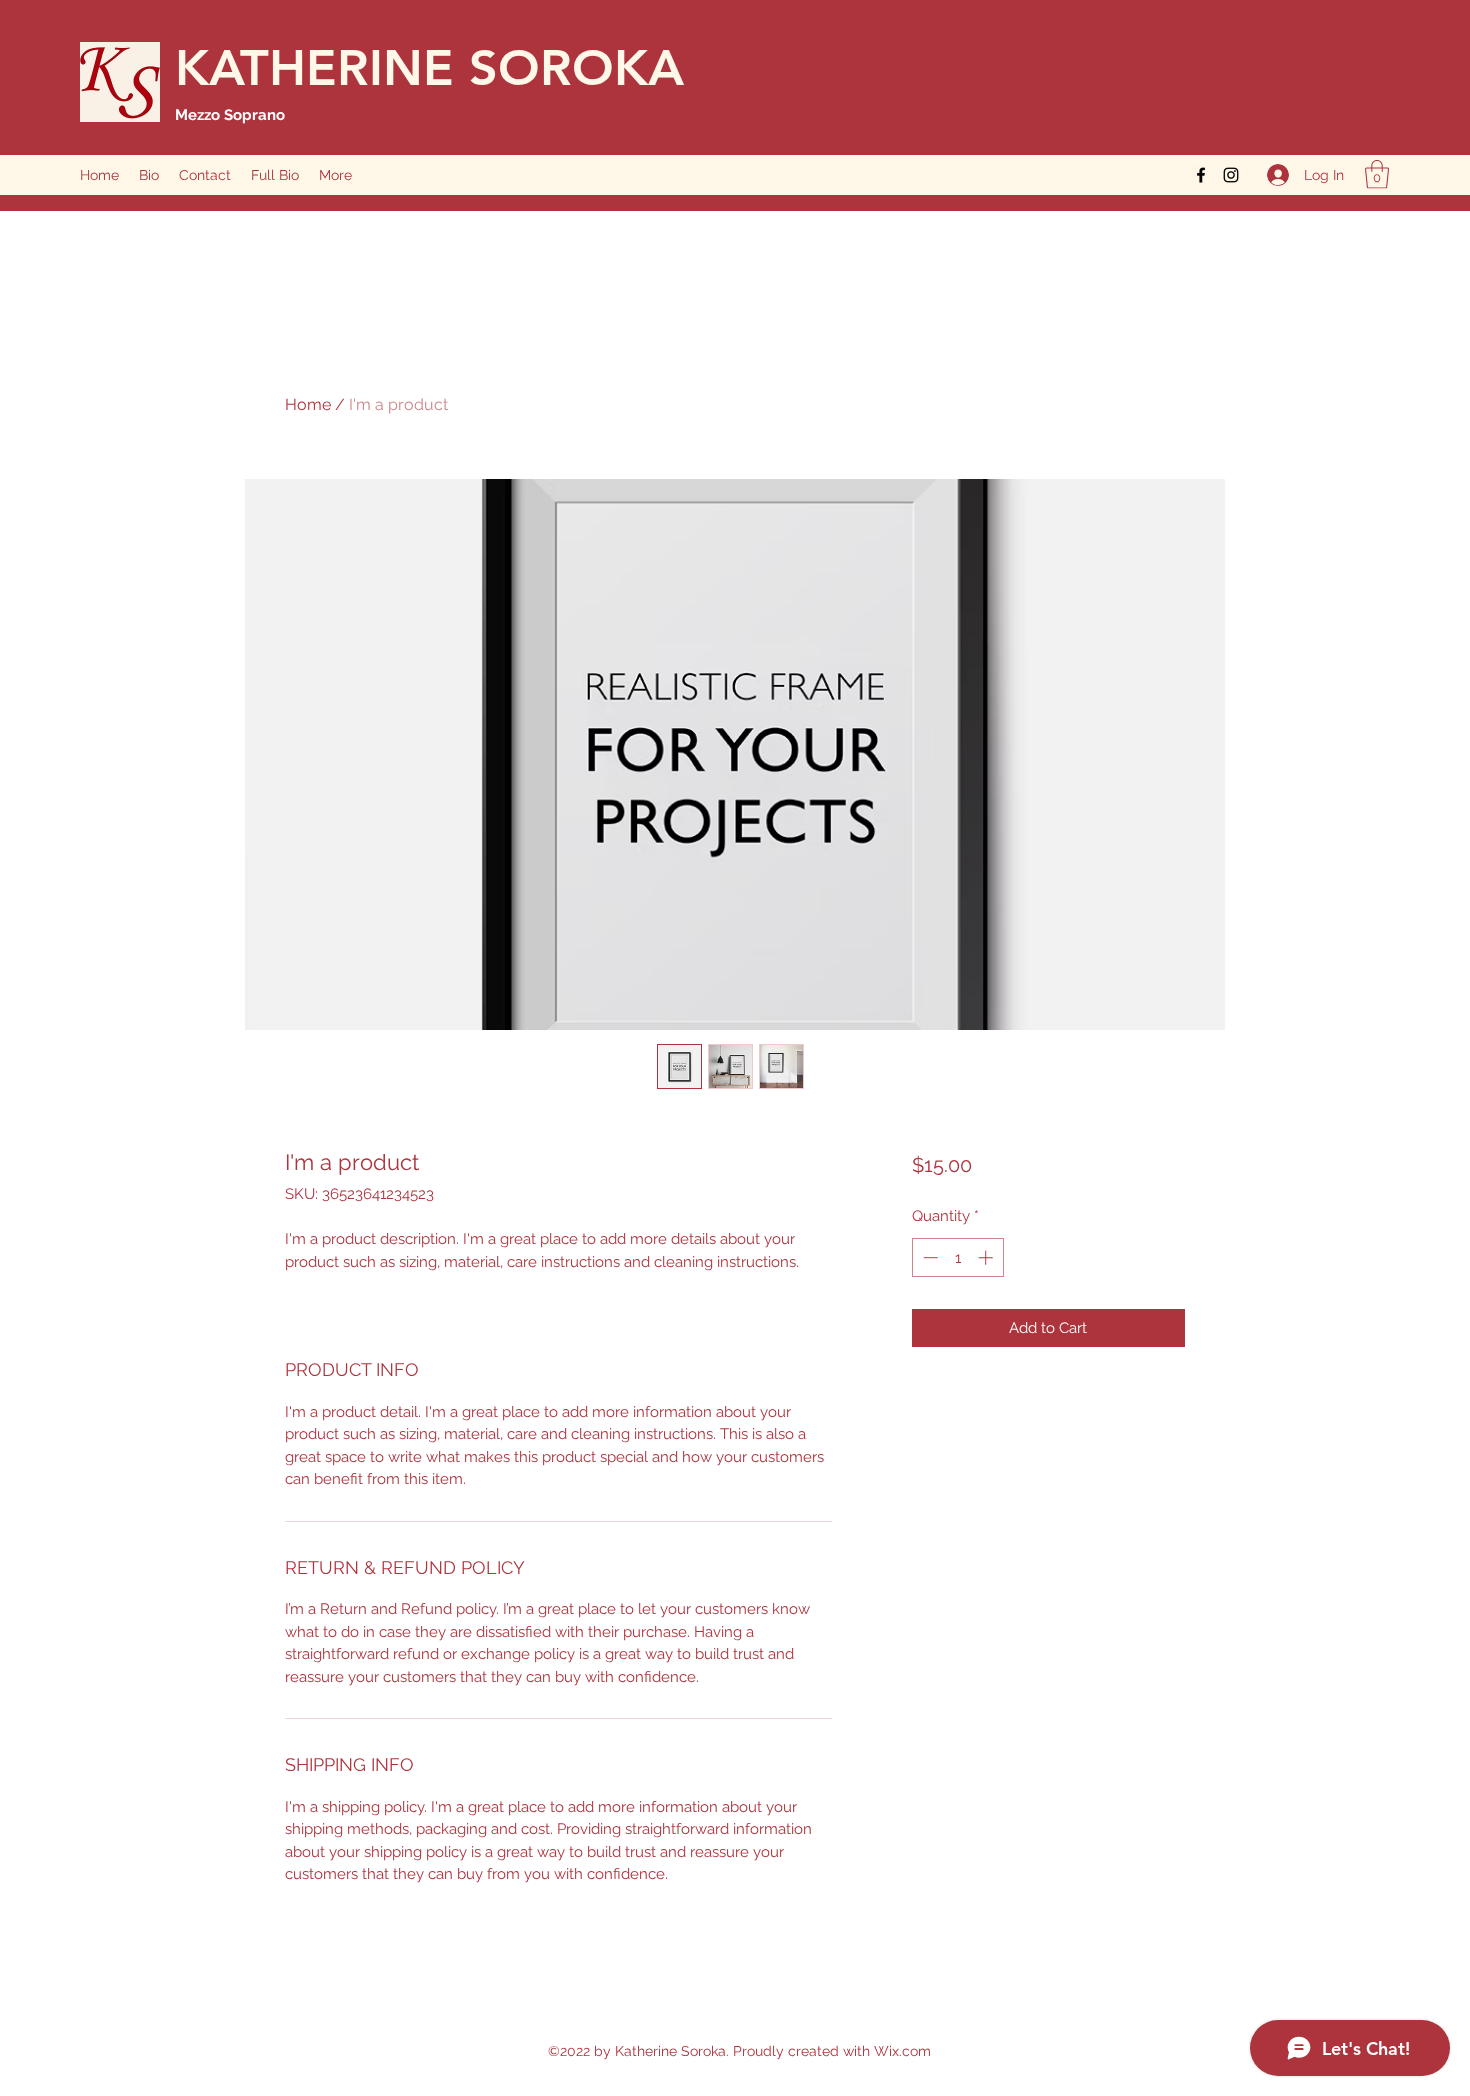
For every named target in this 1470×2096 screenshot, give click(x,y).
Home (308, 404)
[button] (1377, 174)
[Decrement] (928, 1257)
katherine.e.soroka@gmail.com (1069, 175)
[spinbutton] (957, 1257)
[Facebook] (1201, 175)
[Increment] (987, 1257)
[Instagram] (1231, 175)
